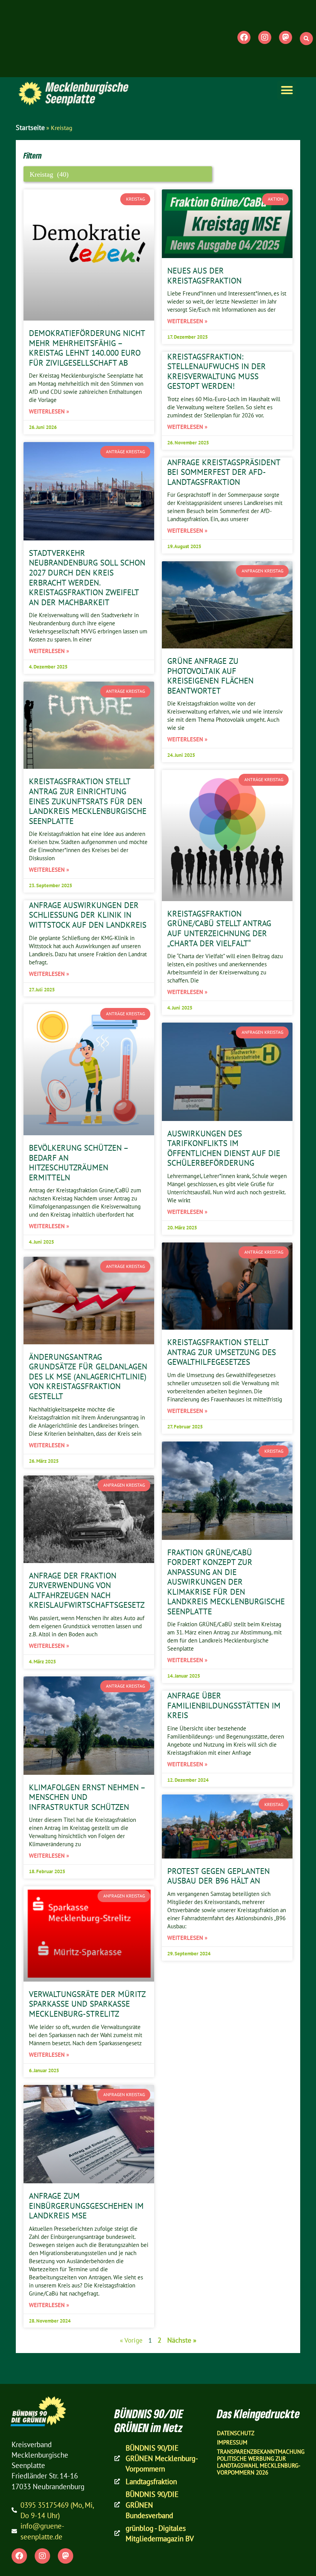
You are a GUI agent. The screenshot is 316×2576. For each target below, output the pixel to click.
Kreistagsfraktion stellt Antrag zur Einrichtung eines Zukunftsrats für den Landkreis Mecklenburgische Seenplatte (88, 801)
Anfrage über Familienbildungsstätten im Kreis (224, 1705)
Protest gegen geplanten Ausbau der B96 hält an (219, 1876)
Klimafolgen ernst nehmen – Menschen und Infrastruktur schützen (87, 1797)
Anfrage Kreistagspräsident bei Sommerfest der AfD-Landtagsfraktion (224, 472)
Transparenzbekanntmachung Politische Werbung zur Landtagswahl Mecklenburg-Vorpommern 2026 (261, 2462)
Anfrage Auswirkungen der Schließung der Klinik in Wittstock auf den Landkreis (88, 915)
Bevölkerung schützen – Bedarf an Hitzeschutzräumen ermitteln (78, 1162)
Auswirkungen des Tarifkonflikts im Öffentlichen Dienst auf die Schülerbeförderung (224, 1148)
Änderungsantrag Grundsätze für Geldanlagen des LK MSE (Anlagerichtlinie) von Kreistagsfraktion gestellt (88, 1376)
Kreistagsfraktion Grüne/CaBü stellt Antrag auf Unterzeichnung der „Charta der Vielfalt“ (219, 928)
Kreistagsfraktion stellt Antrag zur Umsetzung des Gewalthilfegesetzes (222, 1352)
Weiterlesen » (49, 411)
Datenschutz (236, 2433)
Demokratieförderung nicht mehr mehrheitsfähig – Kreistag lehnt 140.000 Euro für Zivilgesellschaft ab (87, 348)
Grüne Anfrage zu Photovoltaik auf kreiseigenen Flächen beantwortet (210, 676)
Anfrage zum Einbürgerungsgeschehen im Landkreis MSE (86, 2205)
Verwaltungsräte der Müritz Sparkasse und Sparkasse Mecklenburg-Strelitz (87, 2004)
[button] (306, 39)
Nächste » (182, 2340)
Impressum (232, 2442)
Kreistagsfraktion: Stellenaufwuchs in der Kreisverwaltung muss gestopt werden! (217, 371)
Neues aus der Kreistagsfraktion (204, 275)
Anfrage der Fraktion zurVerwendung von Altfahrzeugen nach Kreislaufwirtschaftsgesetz (87, 1590)
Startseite (30, 127)
